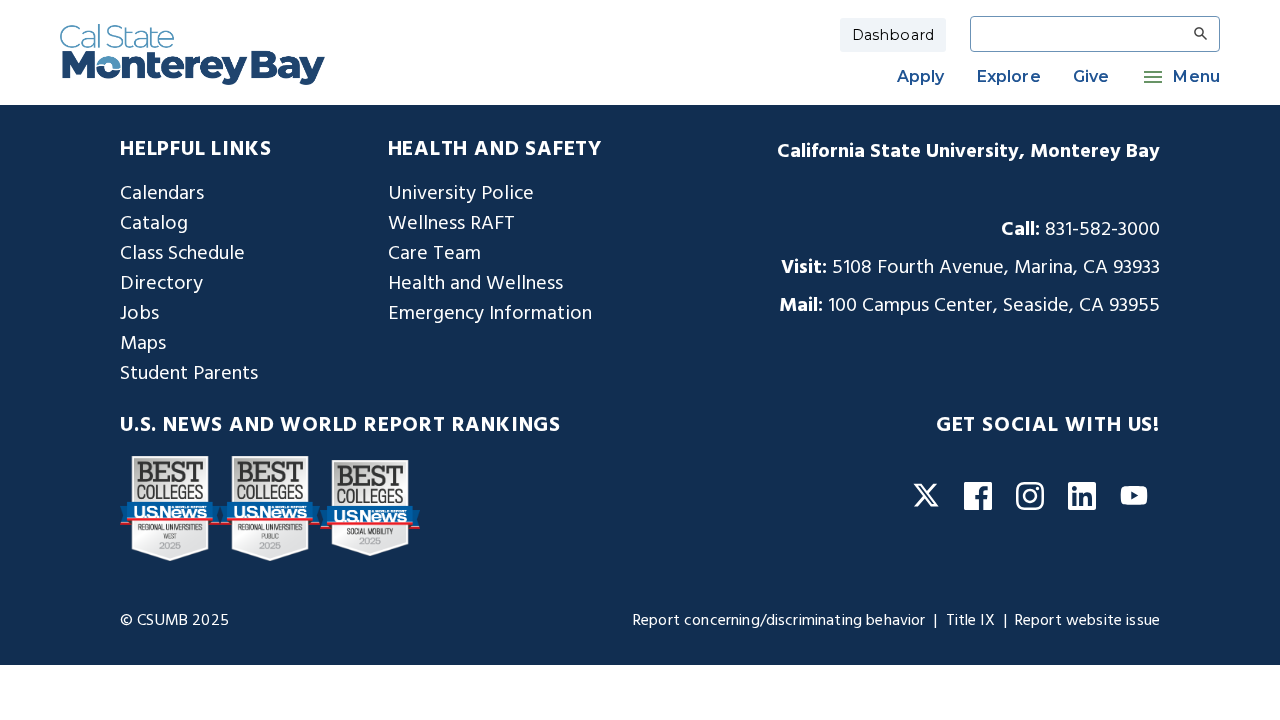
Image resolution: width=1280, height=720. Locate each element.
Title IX (970, 621)
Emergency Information (490, 314)
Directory (161, 284)
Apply (921, 76)
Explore (1009, 76)
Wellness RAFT (451, 224)
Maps (143, 344)
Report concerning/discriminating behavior (779, 621)
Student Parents (189, 374)
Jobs (139, 314)
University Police (461, 194)
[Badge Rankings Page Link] (170, 508)
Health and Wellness (475, 284)
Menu (1196, 76)
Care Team (434, 254)
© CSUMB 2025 (174, 621)
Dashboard (893, 35)
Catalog (154, 224)
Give (1091, 76)
